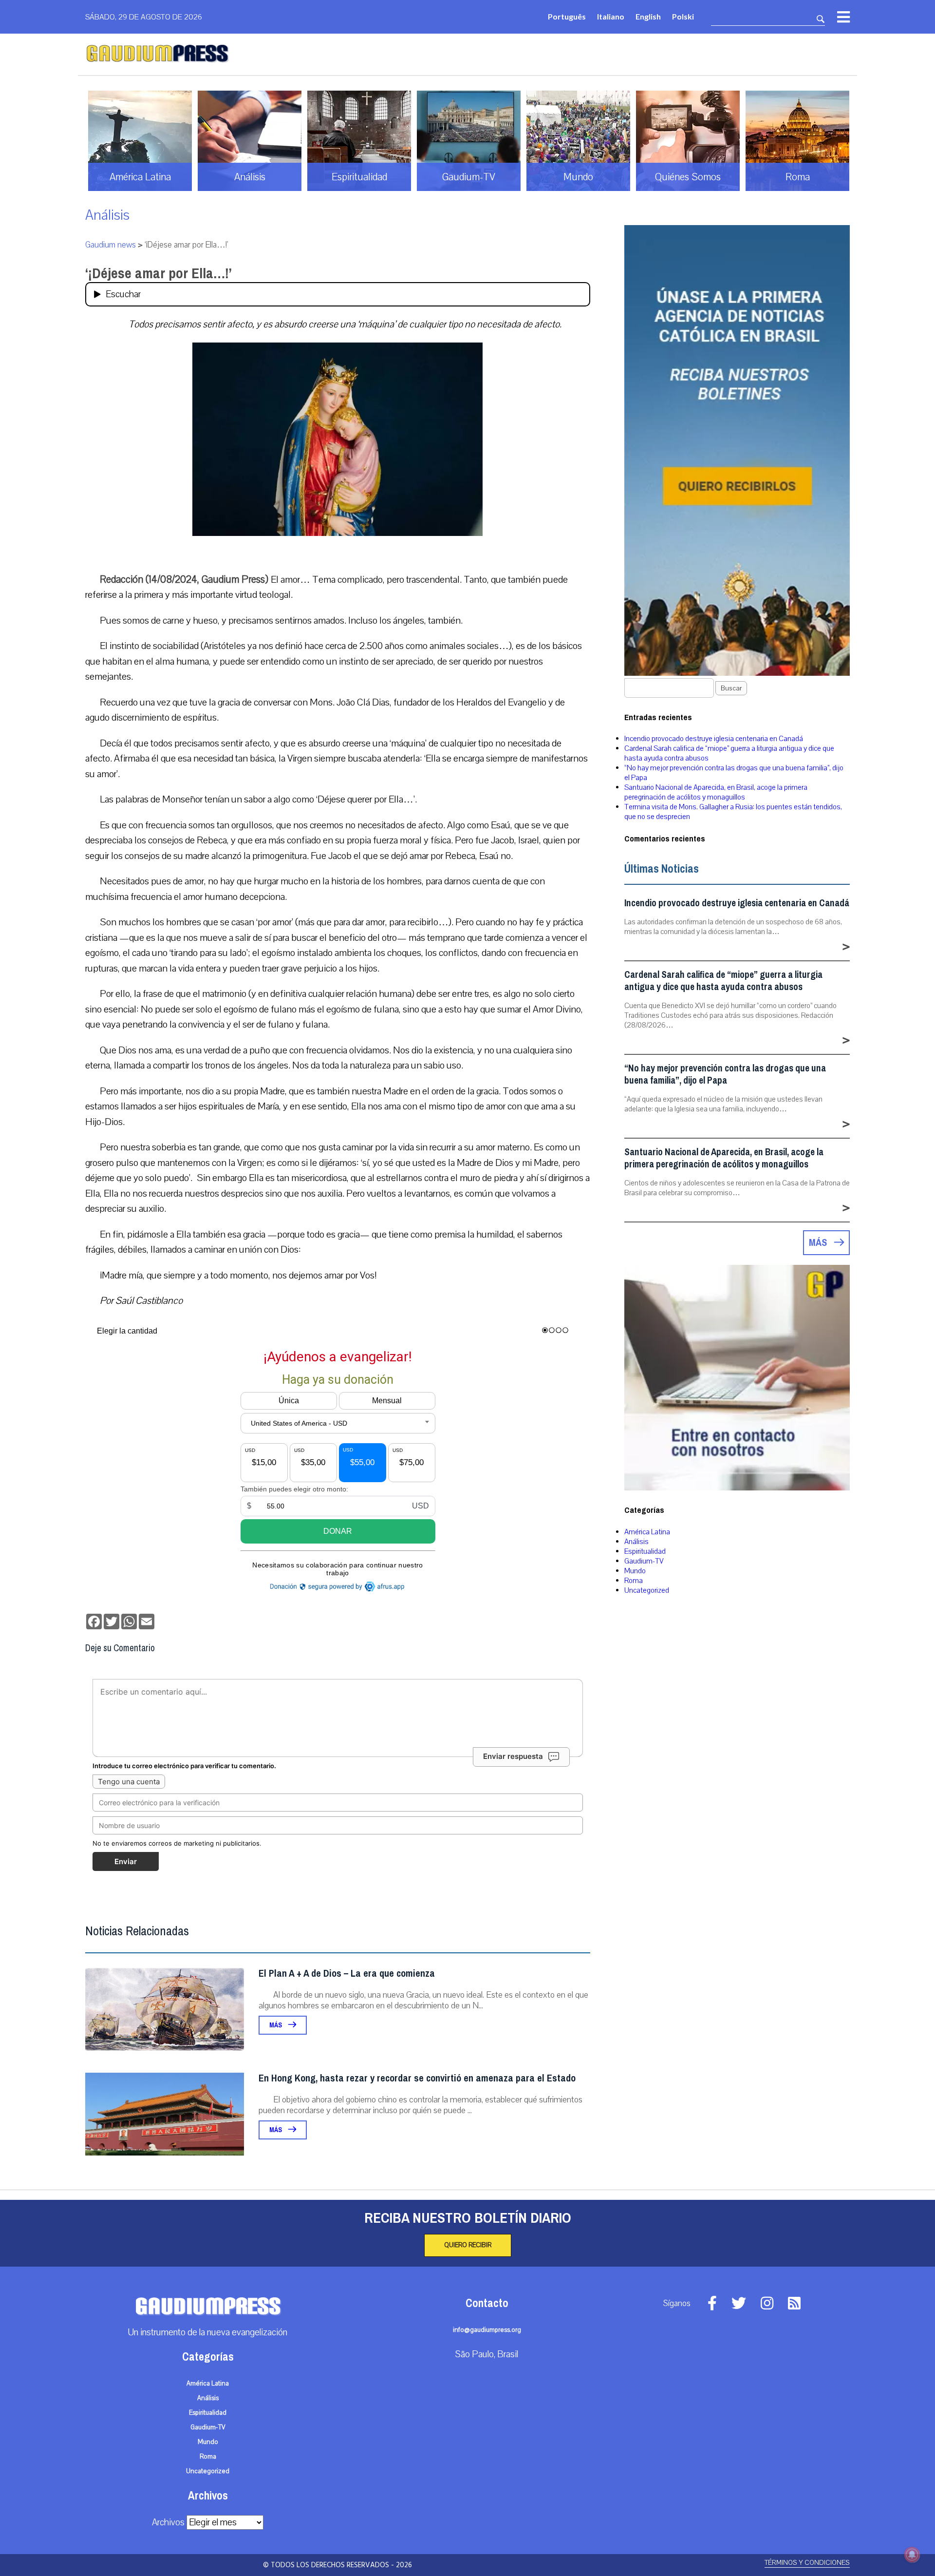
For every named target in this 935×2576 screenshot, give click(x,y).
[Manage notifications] (912, 2555)
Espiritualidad (645, 1551)
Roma (634, 1581)
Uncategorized (647, 1590)
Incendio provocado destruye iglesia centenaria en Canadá (714, 739)
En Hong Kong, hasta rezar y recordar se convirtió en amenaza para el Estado (417, 2078)
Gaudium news (111, 245)
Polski (683, 16)
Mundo (635, 1571)
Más (276, 2025)
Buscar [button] (731, 688)
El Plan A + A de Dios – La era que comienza (347, 1974)
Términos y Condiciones (807, 2563)
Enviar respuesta (513, 1756)
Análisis (107, 215)
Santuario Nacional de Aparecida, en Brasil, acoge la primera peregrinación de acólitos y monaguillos (716, 792)
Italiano (611, 16)
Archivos (168, 2522)
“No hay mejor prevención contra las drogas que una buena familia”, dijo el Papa (725, 1074)
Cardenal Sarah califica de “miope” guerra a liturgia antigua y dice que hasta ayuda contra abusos (723, 981)
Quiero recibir (468, 2245)
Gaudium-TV (644, 1561)
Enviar (126, 1861)
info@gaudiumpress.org (487, 2330)
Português (567, 16)
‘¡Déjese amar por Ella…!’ (159, 273)
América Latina (647, 1532)
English (648, 16)
